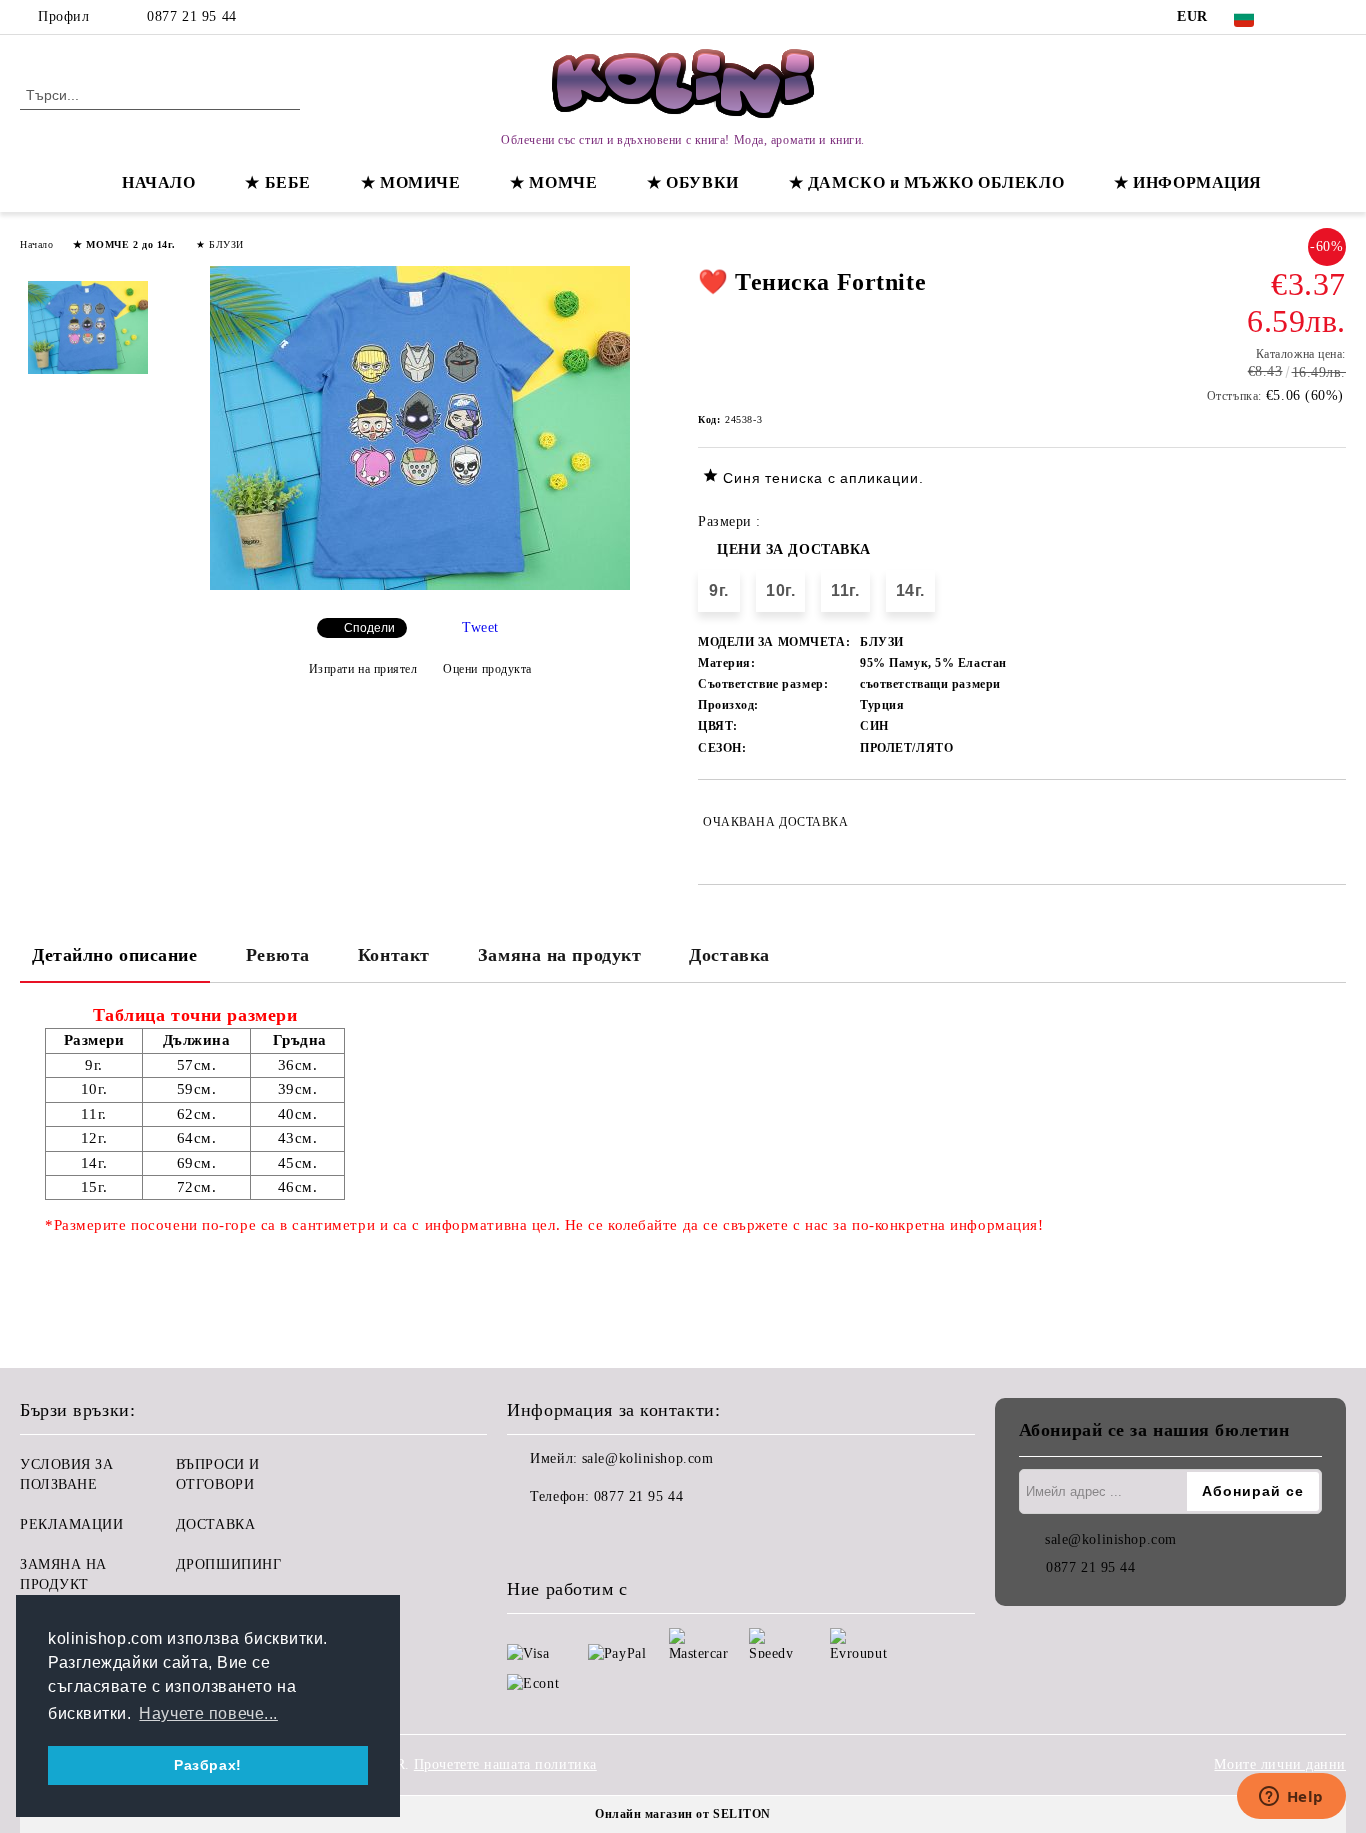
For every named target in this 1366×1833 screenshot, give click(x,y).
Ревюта (278, 955)
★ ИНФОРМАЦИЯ (1188, 182)
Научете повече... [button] (208, 1713)
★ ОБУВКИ (692, 182)
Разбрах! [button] (207, 1765)
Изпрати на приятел (363, 669)
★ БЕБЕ (277, 182)
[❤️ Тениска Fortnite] (420, 585)
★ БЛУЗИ (220, 244)
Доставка (729, 955)
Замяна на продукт (560, 955)
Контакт (394, 955)
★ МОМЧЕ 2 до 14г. (124, 244)
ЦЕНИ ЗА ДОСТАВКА (794, 549)
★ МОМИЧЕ (410, 182)
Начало (36, 244)
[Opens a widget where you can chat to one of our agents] (1291, 1798)
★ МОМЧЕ (553, 182)
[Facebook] (1305, 17)
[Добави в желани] (1331, 822)
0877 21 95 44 (191, 16)
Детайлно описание (115, 955)
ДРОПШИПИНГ (229, 1564)
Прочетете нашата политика (505, 1764)
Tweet (480, 627)
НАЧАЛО (158, 182)
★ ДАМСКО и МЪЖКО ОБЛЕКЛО (926, 182)
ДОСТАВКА (215, 1524)
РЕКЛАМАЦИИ (72, 1524)
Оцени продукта (487, 669)
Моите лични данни (1280, 1764)
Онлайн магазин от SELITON (683, 1814)
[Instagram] (1335, 17)
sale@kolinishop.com (648, 1458)
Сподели (369, 628)
